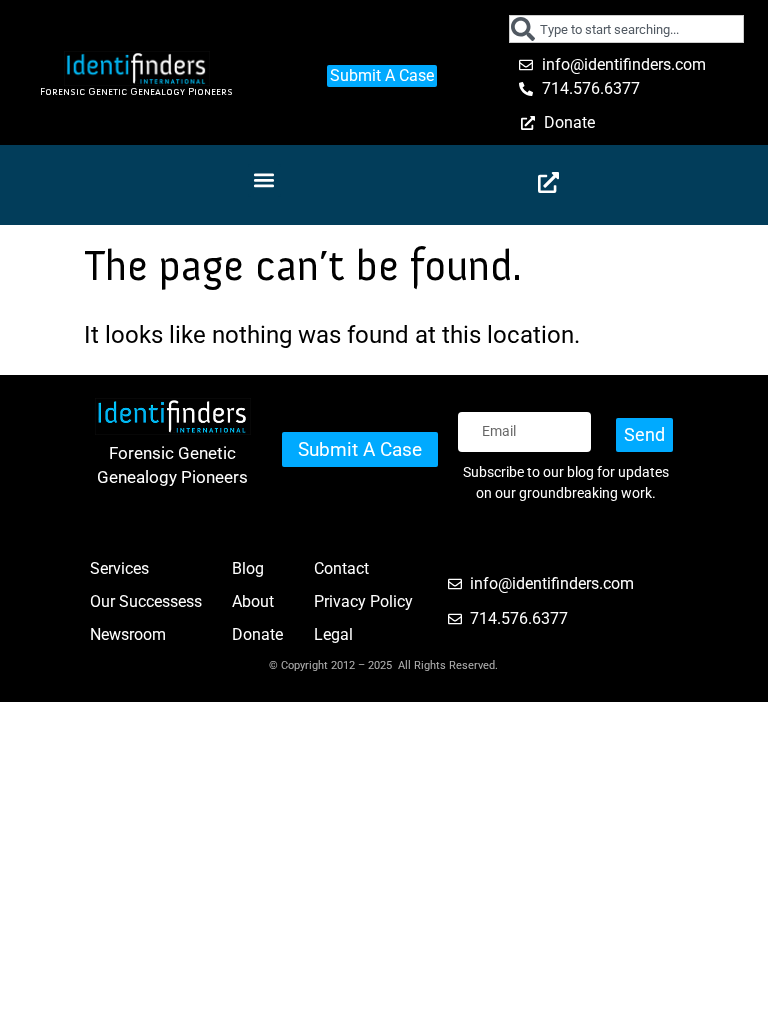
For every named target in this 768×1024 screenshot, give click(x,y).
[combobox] (626, 29)
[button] (264, 180)
